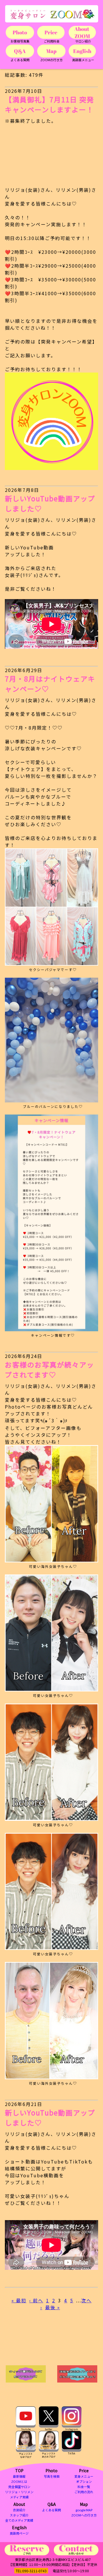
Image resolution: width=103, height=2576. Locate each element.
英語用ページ (19, 2533)
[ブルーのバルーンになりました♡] (51, 1040)
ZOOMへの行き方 (84, 2515)
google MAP (84, 2510)
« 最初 (19, 2300)
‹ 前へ (36, 2300)
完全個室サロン (19, 2487)
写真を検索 (52, 2476)
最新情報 (19, 2476)
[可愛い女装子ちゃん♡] (51, 1633)
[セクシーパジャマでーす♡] (51, 907)
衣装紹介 (19, 2510)
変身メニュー (84, 2476)
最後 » (53, 2307)
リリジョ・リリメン (19, 2492)
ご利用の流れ (84, 2492)
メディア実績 (19, 2497)
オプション (84, 2481)
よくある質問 (51, 2510)
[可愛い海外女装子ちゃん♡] (51, 1504)
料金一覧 (84, 2487)
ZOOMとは (19, 2481)
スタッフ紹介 (19, 2515)
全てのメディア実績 (19, 2520)
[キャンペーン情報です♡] (51, 1223)
